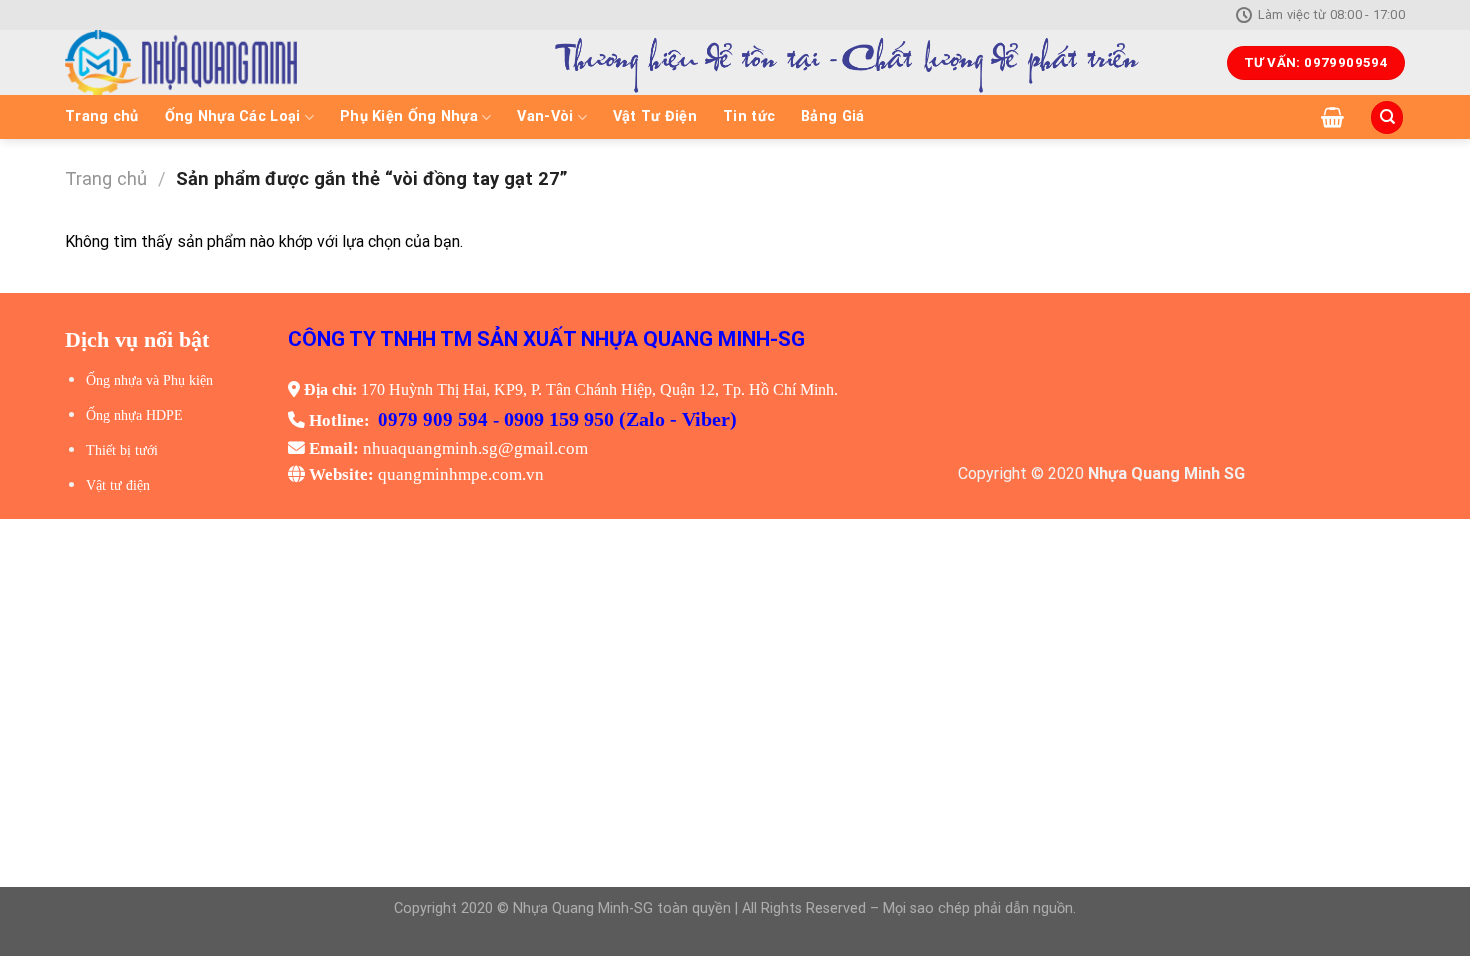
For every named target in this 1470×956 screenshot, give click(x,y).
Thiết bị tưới (122, 450)
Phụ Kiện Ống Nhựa (409, 116)
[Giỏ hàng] (1332, 117)
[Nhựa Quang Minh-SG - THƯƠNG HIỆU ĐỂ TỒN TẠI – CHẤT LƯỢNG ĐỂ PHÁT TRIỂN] (251, 62)
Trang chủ (102, 116)
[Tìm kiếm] (1387, 117)
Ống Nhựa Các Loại (233, 116)
